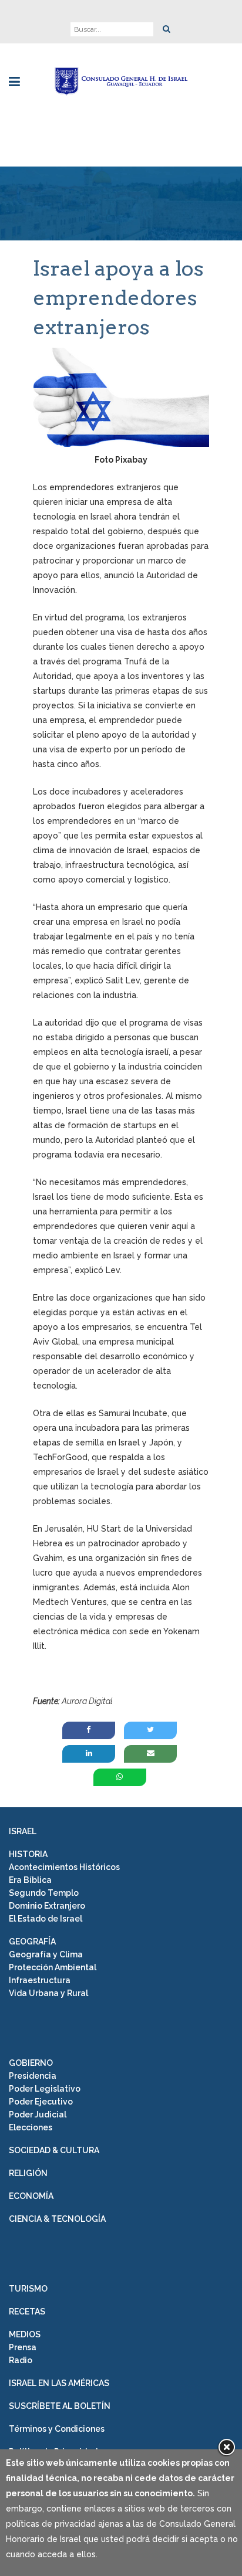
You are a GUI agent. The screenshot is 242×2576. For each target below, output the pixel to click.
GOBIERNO (31, 2063)
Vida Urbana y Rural (48, 1993)
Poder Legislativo (45, 2089)
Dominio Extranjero (47, 1906)
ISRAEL (23, 1831)
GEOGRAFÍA (32, 1942)
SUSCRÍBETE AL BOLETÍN (60, 2406)
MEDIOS (25, 2334)
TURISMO (28, 2289)
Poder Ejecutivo (41, 2102)
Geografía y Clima (46, 1954)
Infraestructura (40, 1980)
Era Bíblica (30, 1880)
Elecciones (31, 2127)
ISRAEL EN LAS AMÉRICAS (59, 2383)
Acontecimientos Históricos (64, 1867)
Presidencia (33, 2076)
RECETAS (27, 2312)
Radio (21, 2360)
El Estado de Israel (46, 1919)
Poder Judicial (38, 2115)
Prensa (23, 2347)
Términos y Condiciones (57, 2429)
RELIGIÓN (28, 2173)
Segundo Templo (44, 1893)
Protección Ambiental (53, 1967)
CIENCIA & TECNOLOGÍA (57, 2219)
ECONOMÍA (31, 2196)
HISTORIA (28, 1854)
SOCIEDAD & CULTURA (54, 2150)
